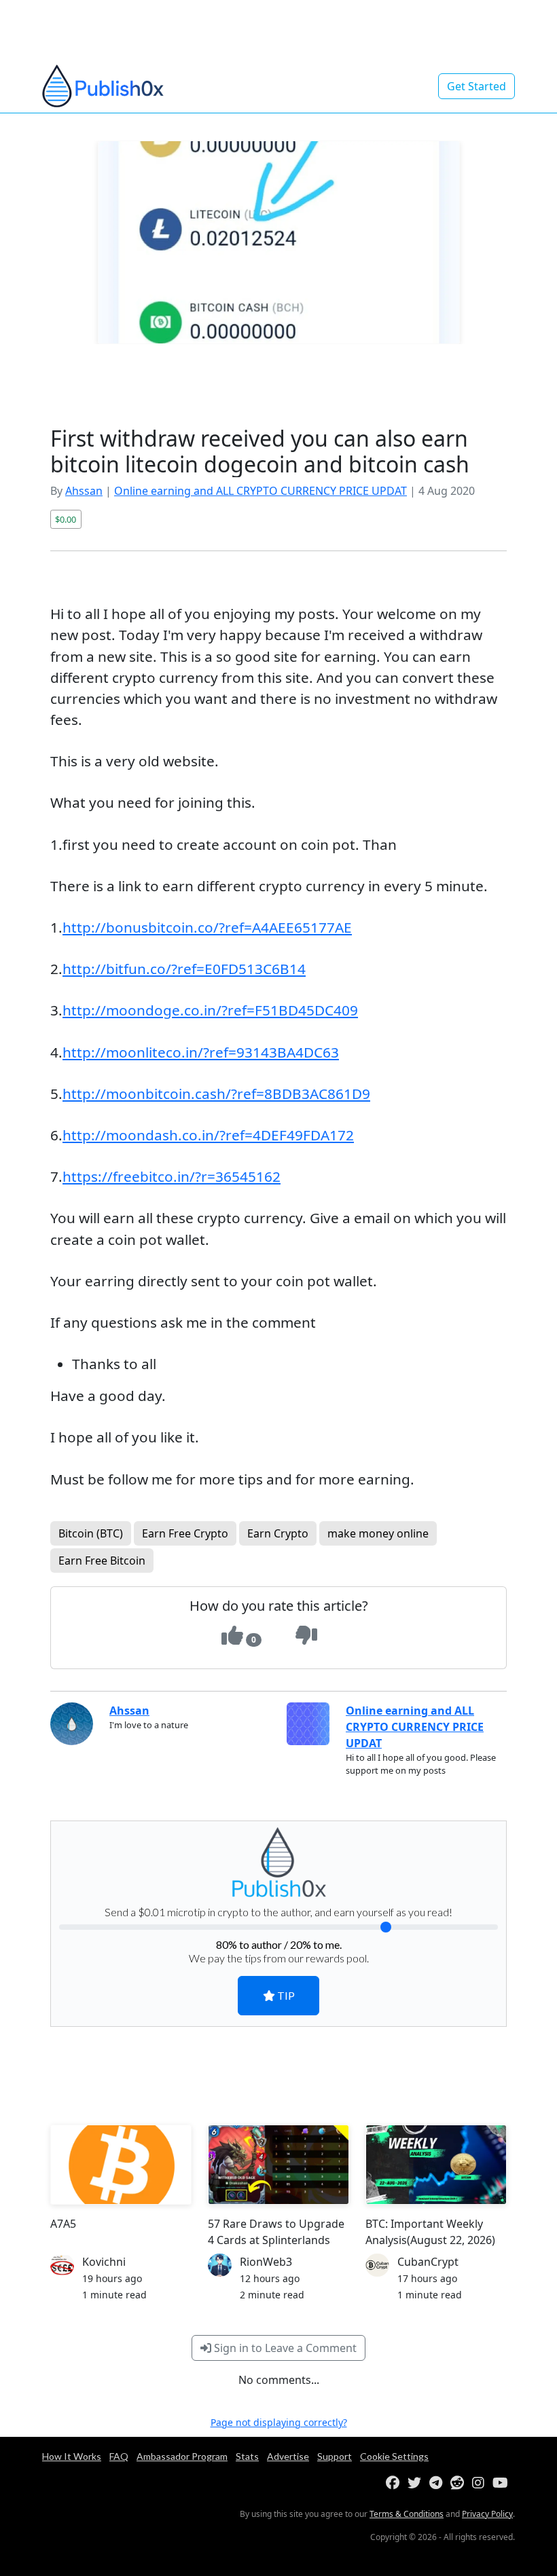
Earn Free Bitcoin (102, 1561)
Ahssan (84, 491)
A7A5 (63, 2224)
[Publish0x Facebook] (395, 2483)
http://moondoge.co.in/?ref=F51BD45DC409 (210, 1010)
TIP (285, 1995)
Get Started (477, 86)
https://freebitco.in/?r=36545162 (172, 1176)
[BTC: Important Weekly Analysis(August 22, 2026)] (436, 2165)
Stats (247, 2456)
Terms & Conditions (407, 2514)
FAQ (119, 2456)
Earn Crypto (278, 1533)
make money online (378, 1533)
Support (335, 2456)
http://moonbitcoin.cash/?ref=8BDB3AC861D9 (216, 1094)
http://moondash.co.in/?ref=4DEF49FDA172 (208, 1135)
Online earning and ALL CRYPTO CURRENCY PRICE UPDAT (260, 491)
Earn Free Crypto (185, 1533)
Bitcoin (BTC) (91, 1533)
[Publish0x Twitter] (417, 2483)
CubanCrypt (428, 2262)
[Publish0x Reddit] (460, 2483)
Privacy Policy (487, 2514)
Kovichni (104, 2262)
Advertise (288, 2456)
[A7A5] (121, 2165)
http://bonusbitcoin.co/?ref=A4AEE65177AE (207, 927)
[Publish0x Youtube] (503, 2483)
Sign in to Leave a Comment (284, 2348)
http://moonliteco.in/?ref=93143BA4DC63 (201, 1052)
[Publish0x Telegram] (438, 2483)
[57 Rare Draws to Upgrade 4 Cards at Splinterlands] (278, 2165)
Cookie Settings (394, 2456)
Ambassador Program (182, 2456)
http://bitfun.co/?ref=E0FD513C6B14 (184, 969)
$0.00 (66, 519)
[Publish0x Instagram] (481, 2483)
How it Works (72, 2456)
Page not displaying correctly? (279, 2422)
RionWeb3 (266, 2262)
